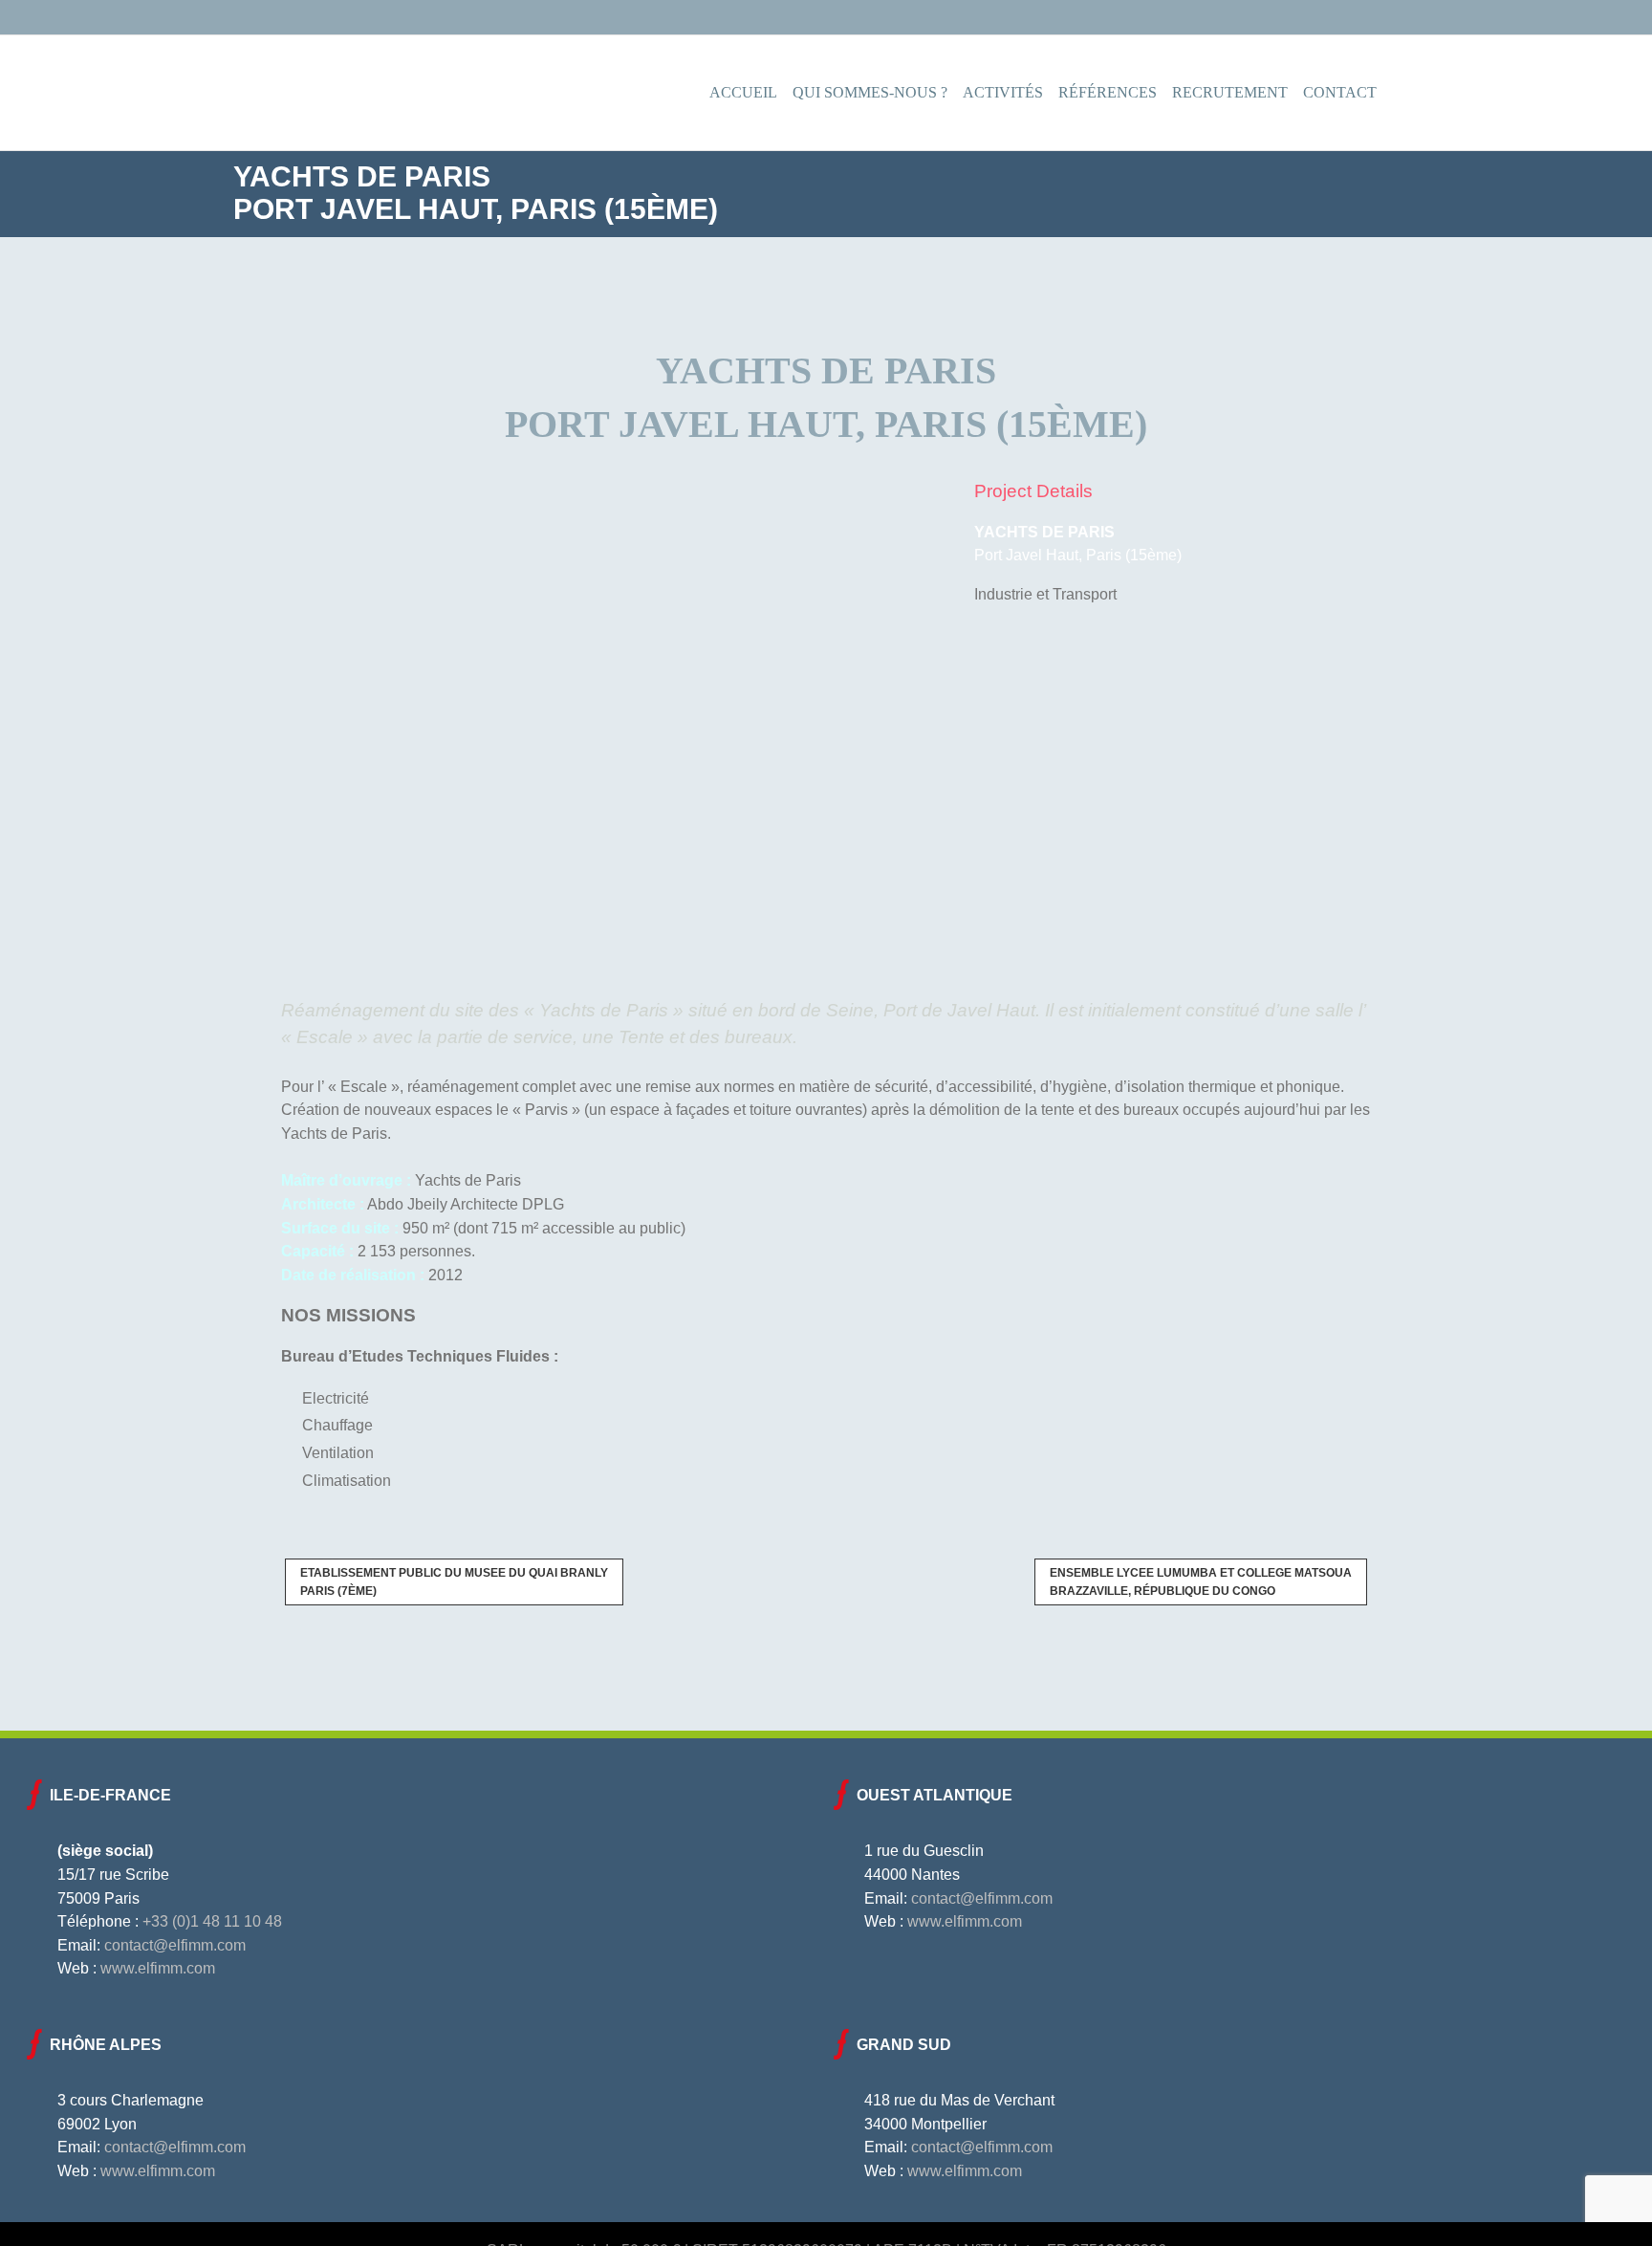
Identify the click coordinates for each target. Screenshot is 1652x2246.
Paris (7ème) (454, 1581)
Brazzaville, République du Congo (1201, 1581)
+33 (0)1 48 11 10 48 (212, 1921)
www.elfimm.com (158, 1968)
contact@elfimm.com (175, 1945)
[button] (1398, 93)
